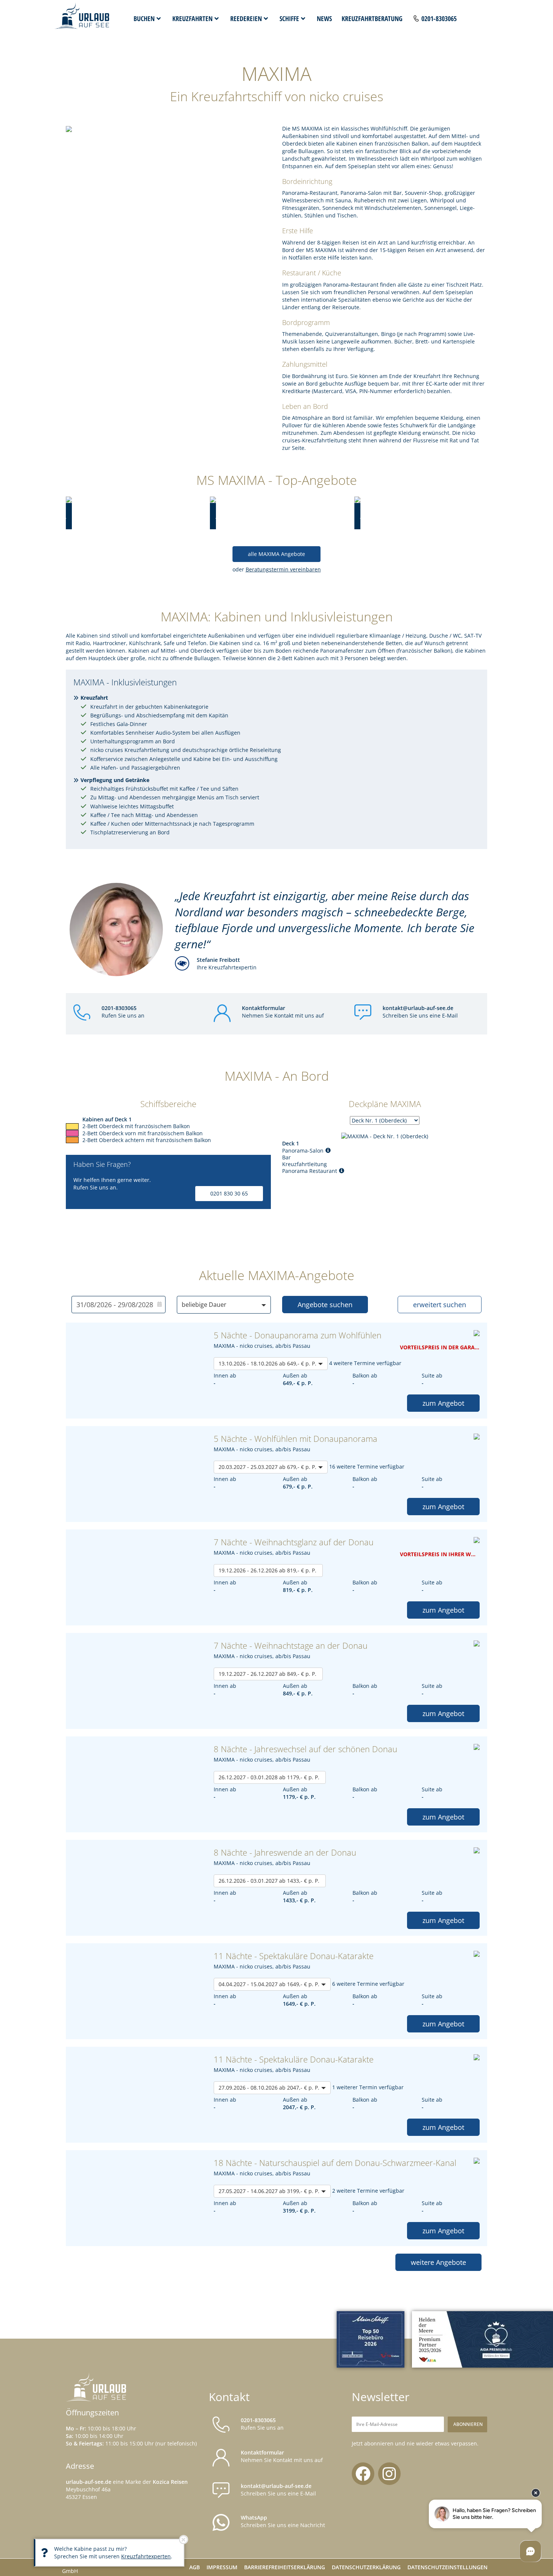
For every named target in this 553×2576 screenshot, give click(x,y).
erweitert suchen (440, 1305)
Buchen (144, 18)
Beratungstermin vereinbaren (283, 569)
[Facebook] (363, 2474)
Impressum (222, 2567)
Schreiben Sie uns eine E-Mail (420, 1012)
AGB (194, 2567)
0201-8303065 (439, 18)
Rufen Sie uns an (123, 1012)
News (324, 18)
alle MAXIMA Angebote (276, 554)
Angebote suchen (325, 1305)
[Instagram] (389, 2474)
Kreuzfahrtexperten (146, 2556)
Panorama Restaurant (310, 1171)
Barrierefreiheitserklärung (285, 2567)
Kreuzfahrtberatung (372, 18)
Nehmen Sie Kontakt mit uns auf (283, 1012)
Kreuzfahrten (192, 18)
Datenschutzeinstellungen (447, 2567)
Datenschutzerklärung (366, 2567)
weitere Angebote (438, 2262)
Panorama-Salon (303, 1151)
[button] (224, 1305)
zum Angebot (443, 1403)
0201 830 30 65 (229, 1193)
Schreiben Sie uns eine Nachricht (283, 2521)
